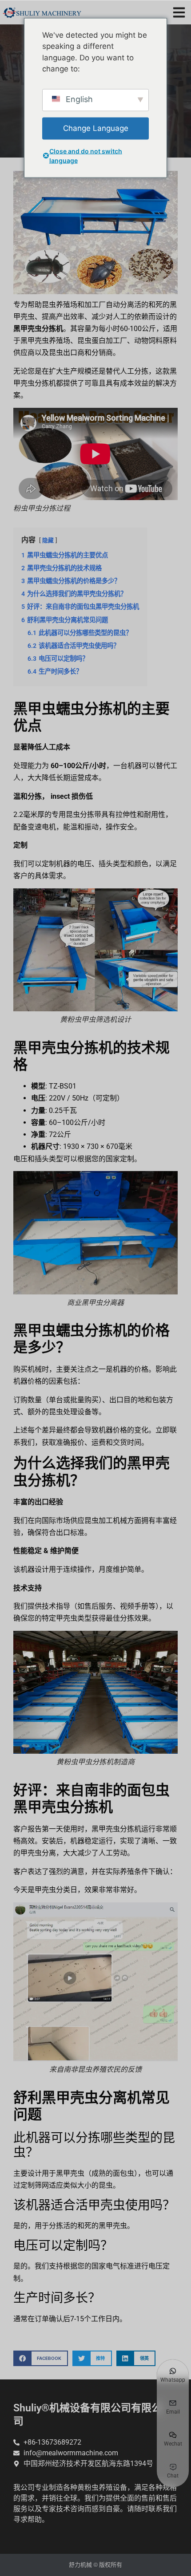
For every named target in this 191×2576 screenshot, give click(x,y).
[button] (179, 12)
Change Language (96, 128)
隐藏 (48, 540)
